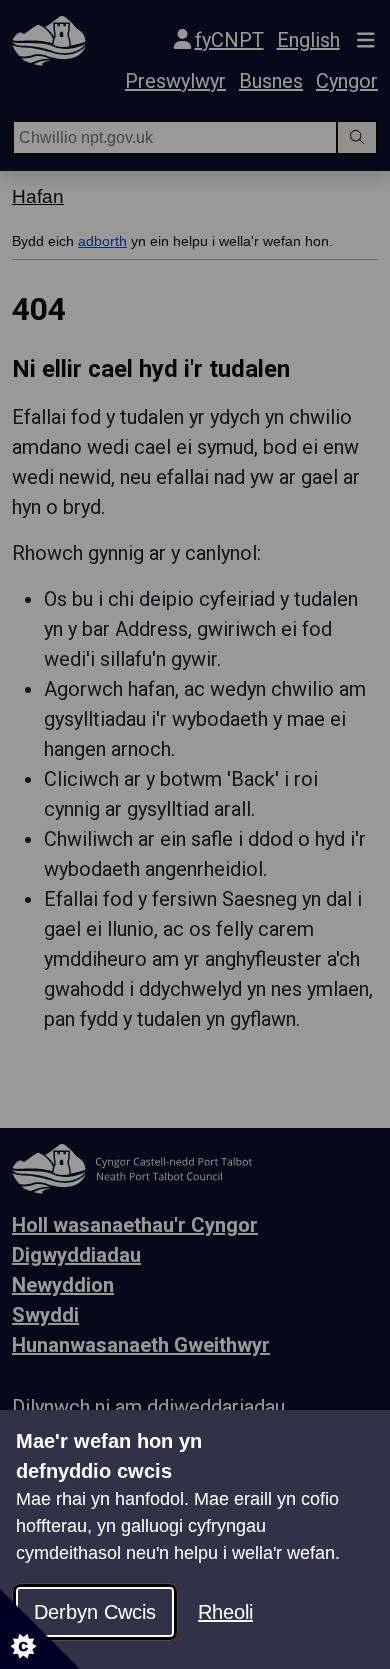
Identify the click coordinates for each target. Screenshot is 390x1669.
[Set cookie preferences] (40, 1629)
